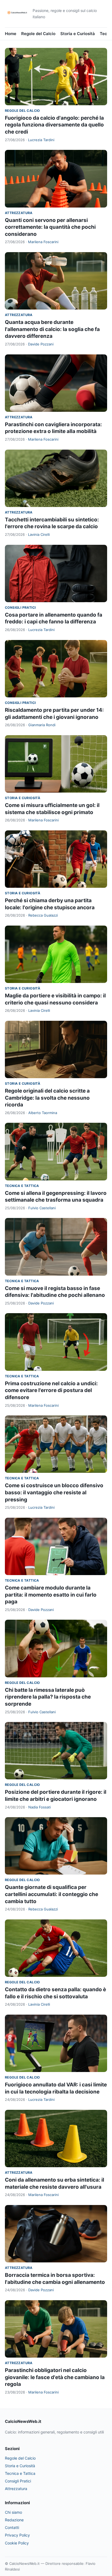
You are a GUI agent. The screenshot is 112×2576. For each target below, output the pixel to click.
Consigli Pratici (20, 607)
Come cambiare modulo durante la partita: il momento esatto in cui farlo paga (51, 1595)
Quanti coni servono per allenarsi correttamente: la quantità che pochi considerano (50, 227)
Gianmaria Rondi (42, 725)
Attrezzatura (19, 213)
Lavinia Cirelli (39, 534)
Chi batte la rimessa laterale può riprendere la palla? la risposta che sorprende (48, 1697)
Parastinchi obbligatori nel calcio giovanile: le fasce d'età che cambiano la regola (55, 2377)
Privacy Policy (17, 2535)
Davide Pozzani (41, 344)
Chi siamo (13, 2512)
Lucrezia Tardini (41, 140)
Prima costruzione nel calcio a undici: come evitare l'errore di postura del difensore (51, 1390)
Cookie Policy (17, 2543)
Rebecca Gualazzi (43, 915)
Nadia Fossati (40, 1807)
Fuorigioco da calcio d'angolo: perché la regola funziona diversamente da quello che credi (54, 125)
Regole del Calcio (38, 34)
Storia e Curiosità (78, 34)
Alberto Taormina (43, 1113)
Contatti (12, 2527)
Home (11, 34)
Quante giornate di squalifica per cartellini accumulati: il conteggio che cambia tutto (52, 1894)
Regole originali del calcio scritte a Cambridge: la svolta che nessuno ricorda (47, 1098)
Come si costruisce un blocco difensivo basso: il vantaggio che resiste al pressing (54, 1492)
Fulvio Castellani (42, 1208)
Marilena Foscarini (43, 242)
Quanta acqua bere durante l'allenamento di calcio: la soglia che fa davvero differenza (52, 329)
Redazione (14, 2520)
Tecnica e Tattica (22, 1186)
